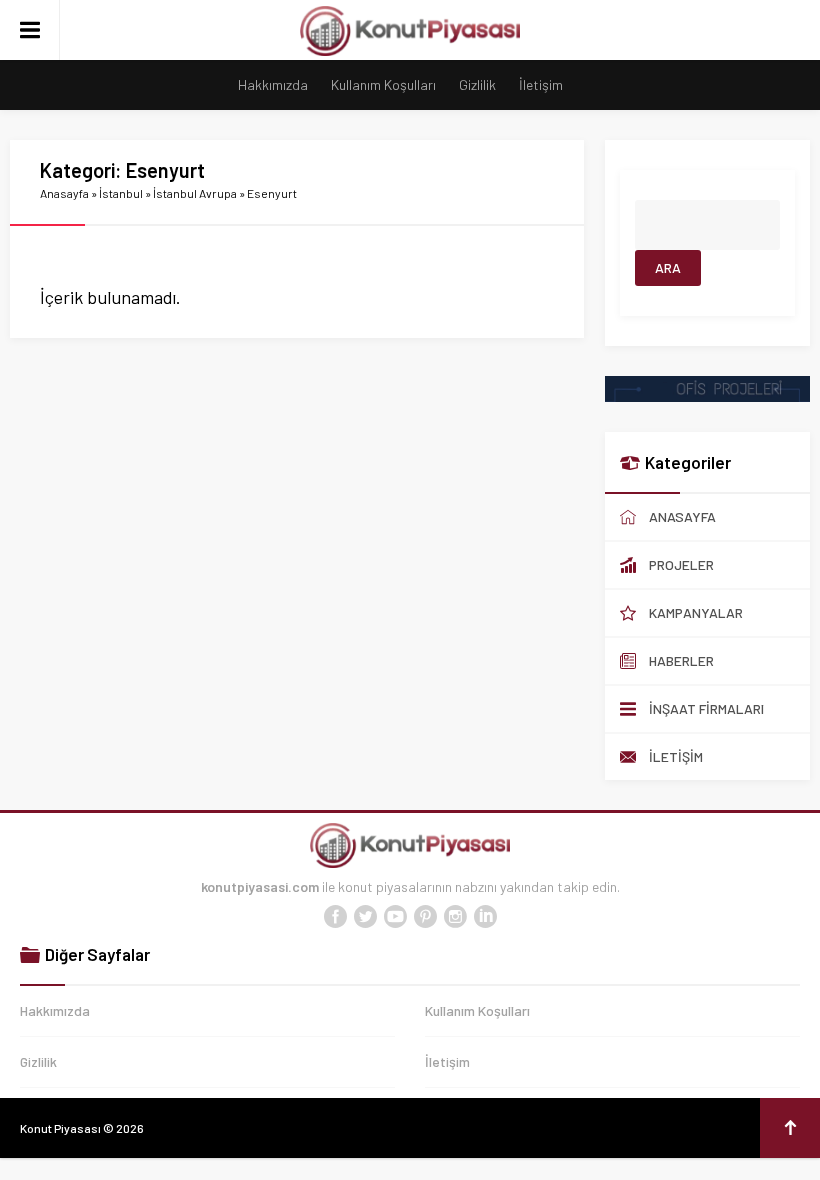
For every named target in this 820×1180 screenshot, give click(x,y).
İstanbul (121, 193)
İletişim (541, 84)
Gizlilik (477, 84)
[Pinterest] (425, 917)
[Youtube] (395, 917)
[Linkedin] (485, 917)
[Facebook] (335, 917)
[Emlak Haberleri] (707, 393)
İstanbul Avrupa (195, 193)
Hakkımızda (273, 84)
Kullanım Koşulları (383, 84)
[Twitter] (365, 917)
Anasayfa (64, 193)
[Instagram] (455, 917)
